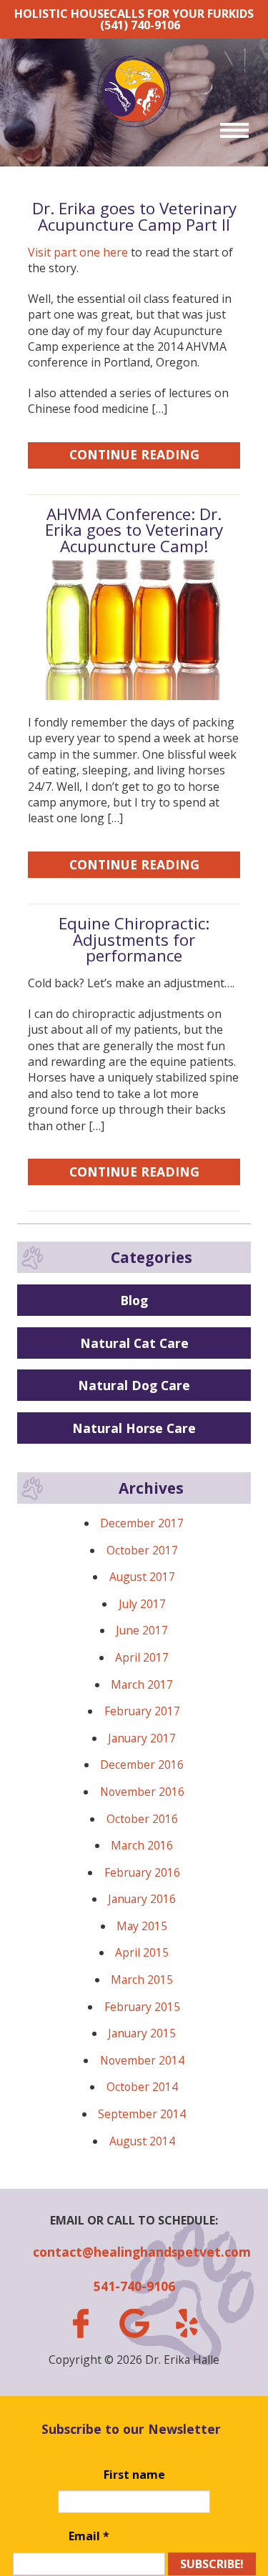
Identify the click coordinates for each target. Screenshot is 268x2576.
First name (134, 2475)
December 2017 (142, 1523)
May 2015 (142, 1926)
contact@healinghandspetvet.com (134, 2252)
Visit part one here (78, 252)
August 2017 (142, 1577)
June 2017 (142, 1630)
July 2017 (142, 1604)
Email (89, 2536)
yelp (187, 2323)
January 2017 (142, 1738)
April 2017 (142, 1657)
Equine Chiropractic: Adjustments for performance (134, 939)
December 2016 (142, 1764)
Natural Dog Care (134, 1385)
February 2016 (142, 1872)
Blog (134, 1300)
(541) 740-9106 (140, 25)
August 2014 (142, 2141)
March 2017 (142, 1684)
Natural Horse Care (134, 1428)
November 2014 (142, 2060)
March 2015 (142, 1980)
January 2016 (142, 1899)
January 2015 (142, 2033)
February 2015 (142, 2007)
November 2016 (142, 1792)
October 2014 (142, 2087)
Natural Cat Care (134, 1343)
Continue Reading (134, 454)
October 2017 (142, 1550)
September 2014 (142, 2114)
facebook (81, 2323)
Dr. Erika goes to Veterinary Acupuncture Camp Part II (134, 216)
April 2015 (142, 1952)
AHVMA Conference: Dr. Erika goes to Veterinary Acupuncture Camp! (134, 530)
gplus (134, 2323)
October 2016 (142, 1819)
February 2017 (142, 1711)
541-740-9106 (134, 2286)
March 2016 (142, 1845)
